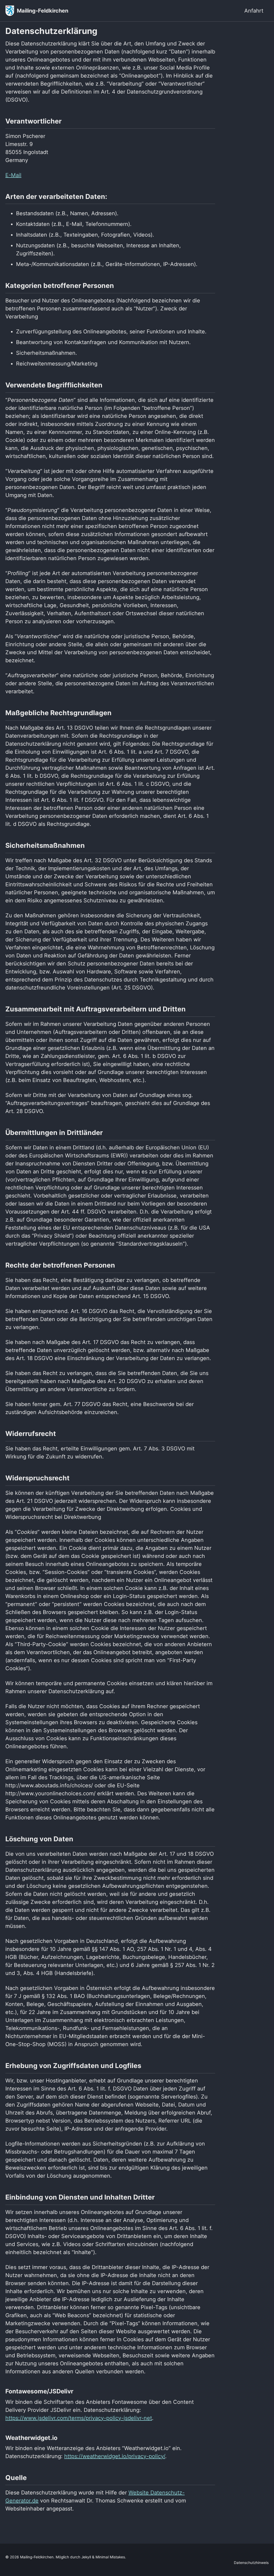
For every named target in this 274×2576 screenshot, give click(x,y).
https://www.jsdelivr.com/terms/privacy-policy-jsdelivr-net (79, 2418)
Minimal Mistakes (110, 2557)
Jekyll (86, 2557)
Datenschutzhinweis (251, 2563)
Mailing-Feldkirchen (43, 11)
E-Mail (13, 175)
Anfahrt (254, 11)
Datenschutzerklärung (51, 31)
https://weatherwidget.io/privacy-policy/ (115, 2456)
